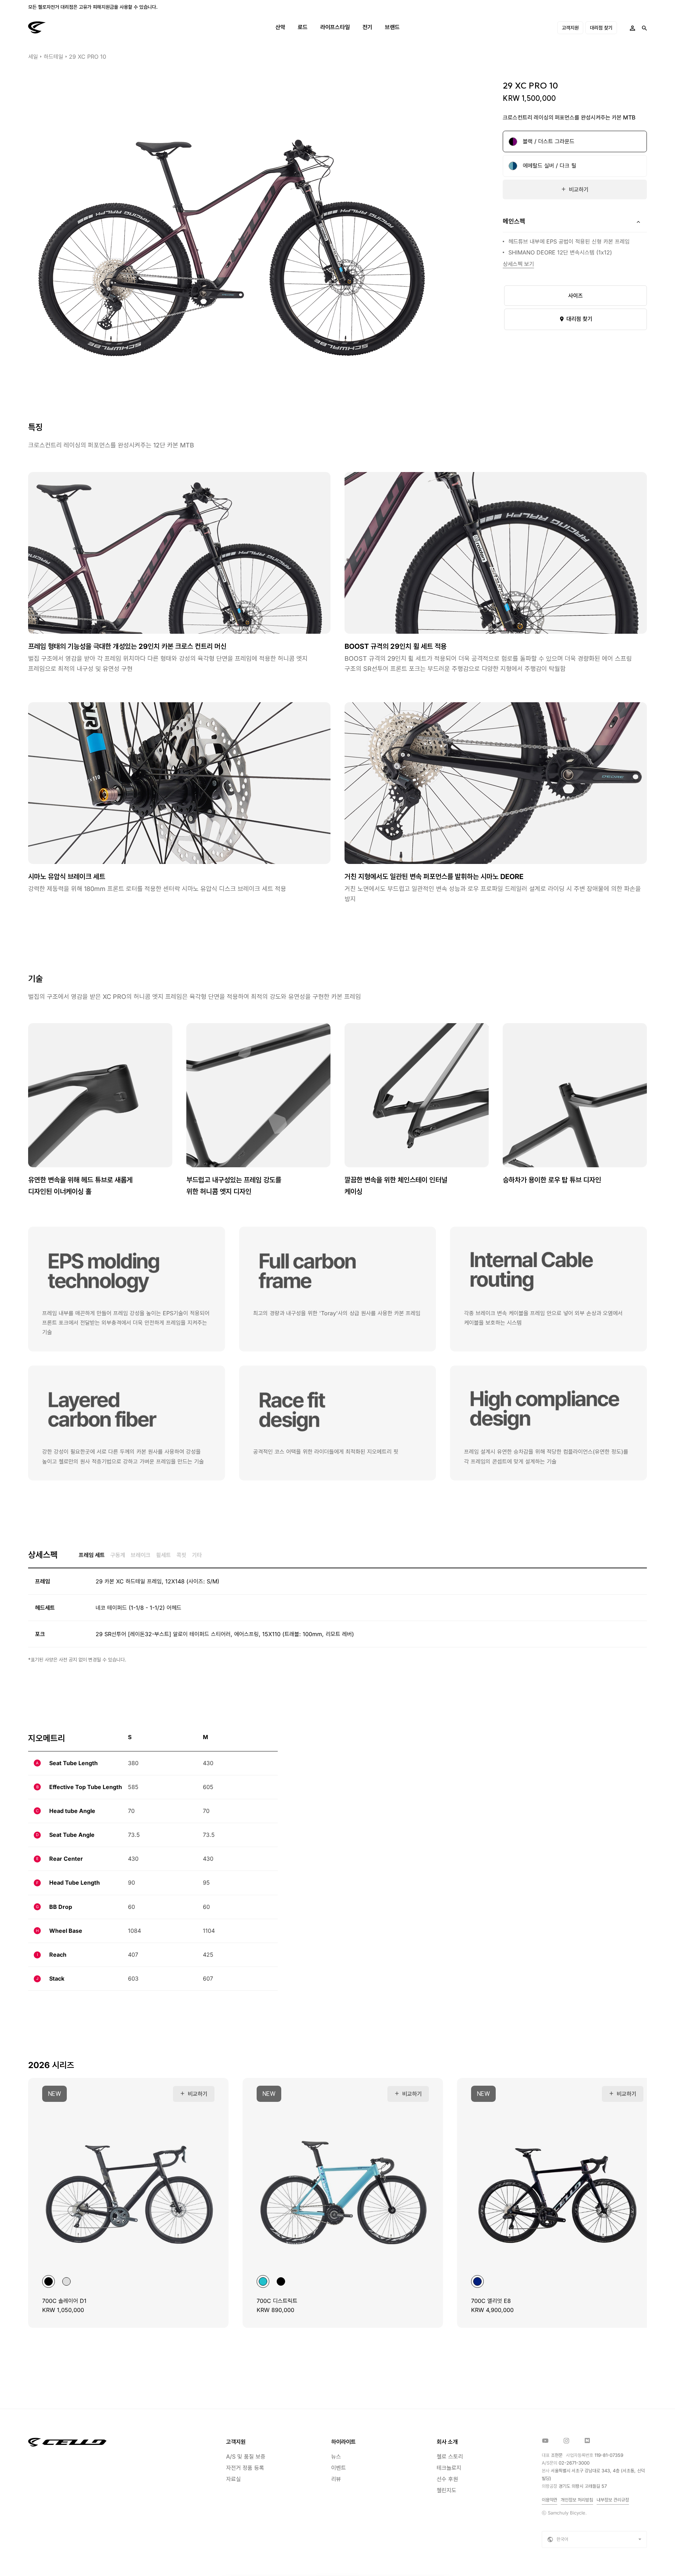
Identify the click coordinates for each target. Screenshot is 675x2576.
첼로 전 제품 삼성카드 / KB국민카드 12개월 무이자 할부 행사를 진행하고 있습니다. (109, 7)
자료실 (233, 2479)
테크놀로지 (449, 2468)
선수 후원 (447, 2479)
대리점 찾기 (601, 28)
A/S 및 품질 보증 (246, 2456)
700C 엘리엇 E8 (491, 2301)
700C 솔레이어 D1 (64, 2301)
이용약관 (549, 2500)
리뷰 (336, 2479)
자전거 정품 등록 (245, 2468)
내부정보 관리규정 (613, 2500)
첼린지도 (446, 2490)
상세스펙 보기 (518, 264)
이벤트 (339, 2468)
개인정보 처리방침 (577, 2500)
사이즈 (576, 296)
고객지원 (570, 28)
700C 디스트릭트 (277, 2301)
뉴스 (336, 2456)
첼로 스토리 (450, 2456)
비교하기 (579, 189)
